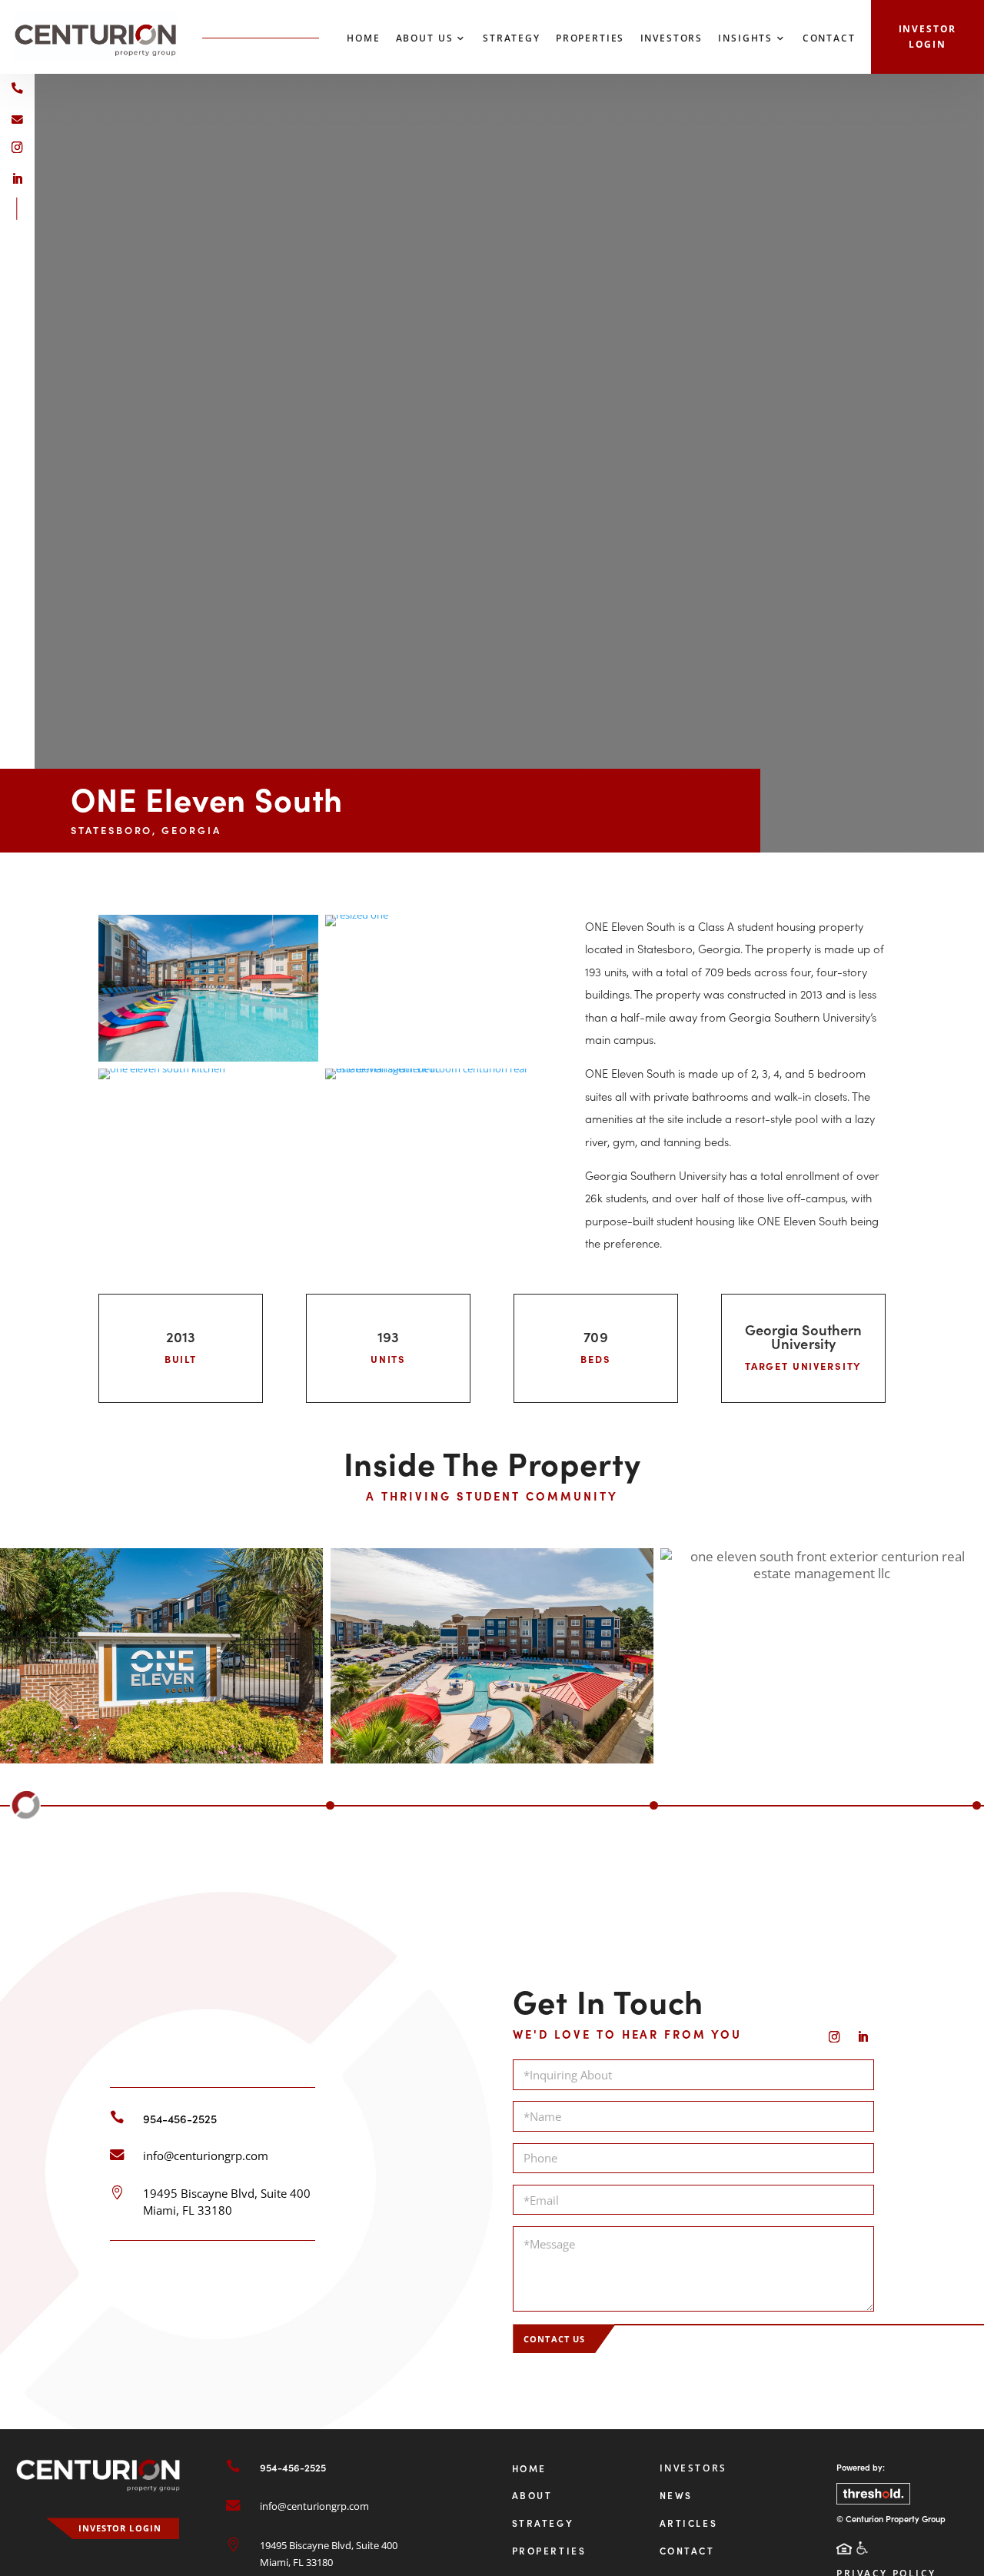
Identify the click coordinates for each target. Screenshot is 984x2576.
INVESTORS (693, 2468)
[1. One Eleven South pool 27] (208, 1058)
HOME (529, 2468)
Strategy (512, 39)
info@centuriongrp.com (206, 2156)
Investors (672, 39)
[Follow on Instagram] (17, 147)
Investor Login (928, 37)
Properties (590, 39)
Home (363, 39)
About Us (425, 39)
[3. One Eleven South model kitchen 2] (162, 1069)
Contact (829, 39)
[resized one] (357, 915)
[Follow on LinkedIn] (17, 179)
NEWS (676, 2495)
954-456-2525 (180, 2118)
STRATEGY (543, 2523)
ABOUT (532, 2495)
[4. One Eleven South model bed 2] (435, 1069)
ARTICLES (689, 2523)
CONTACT (687, 2550)
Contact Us (554, 2339)
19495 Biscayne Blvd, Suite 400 (227, 2193)
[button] (7, 1805)
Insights (745, 39)
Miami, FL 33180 (188, 2210)
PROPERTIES (549, 2550)
